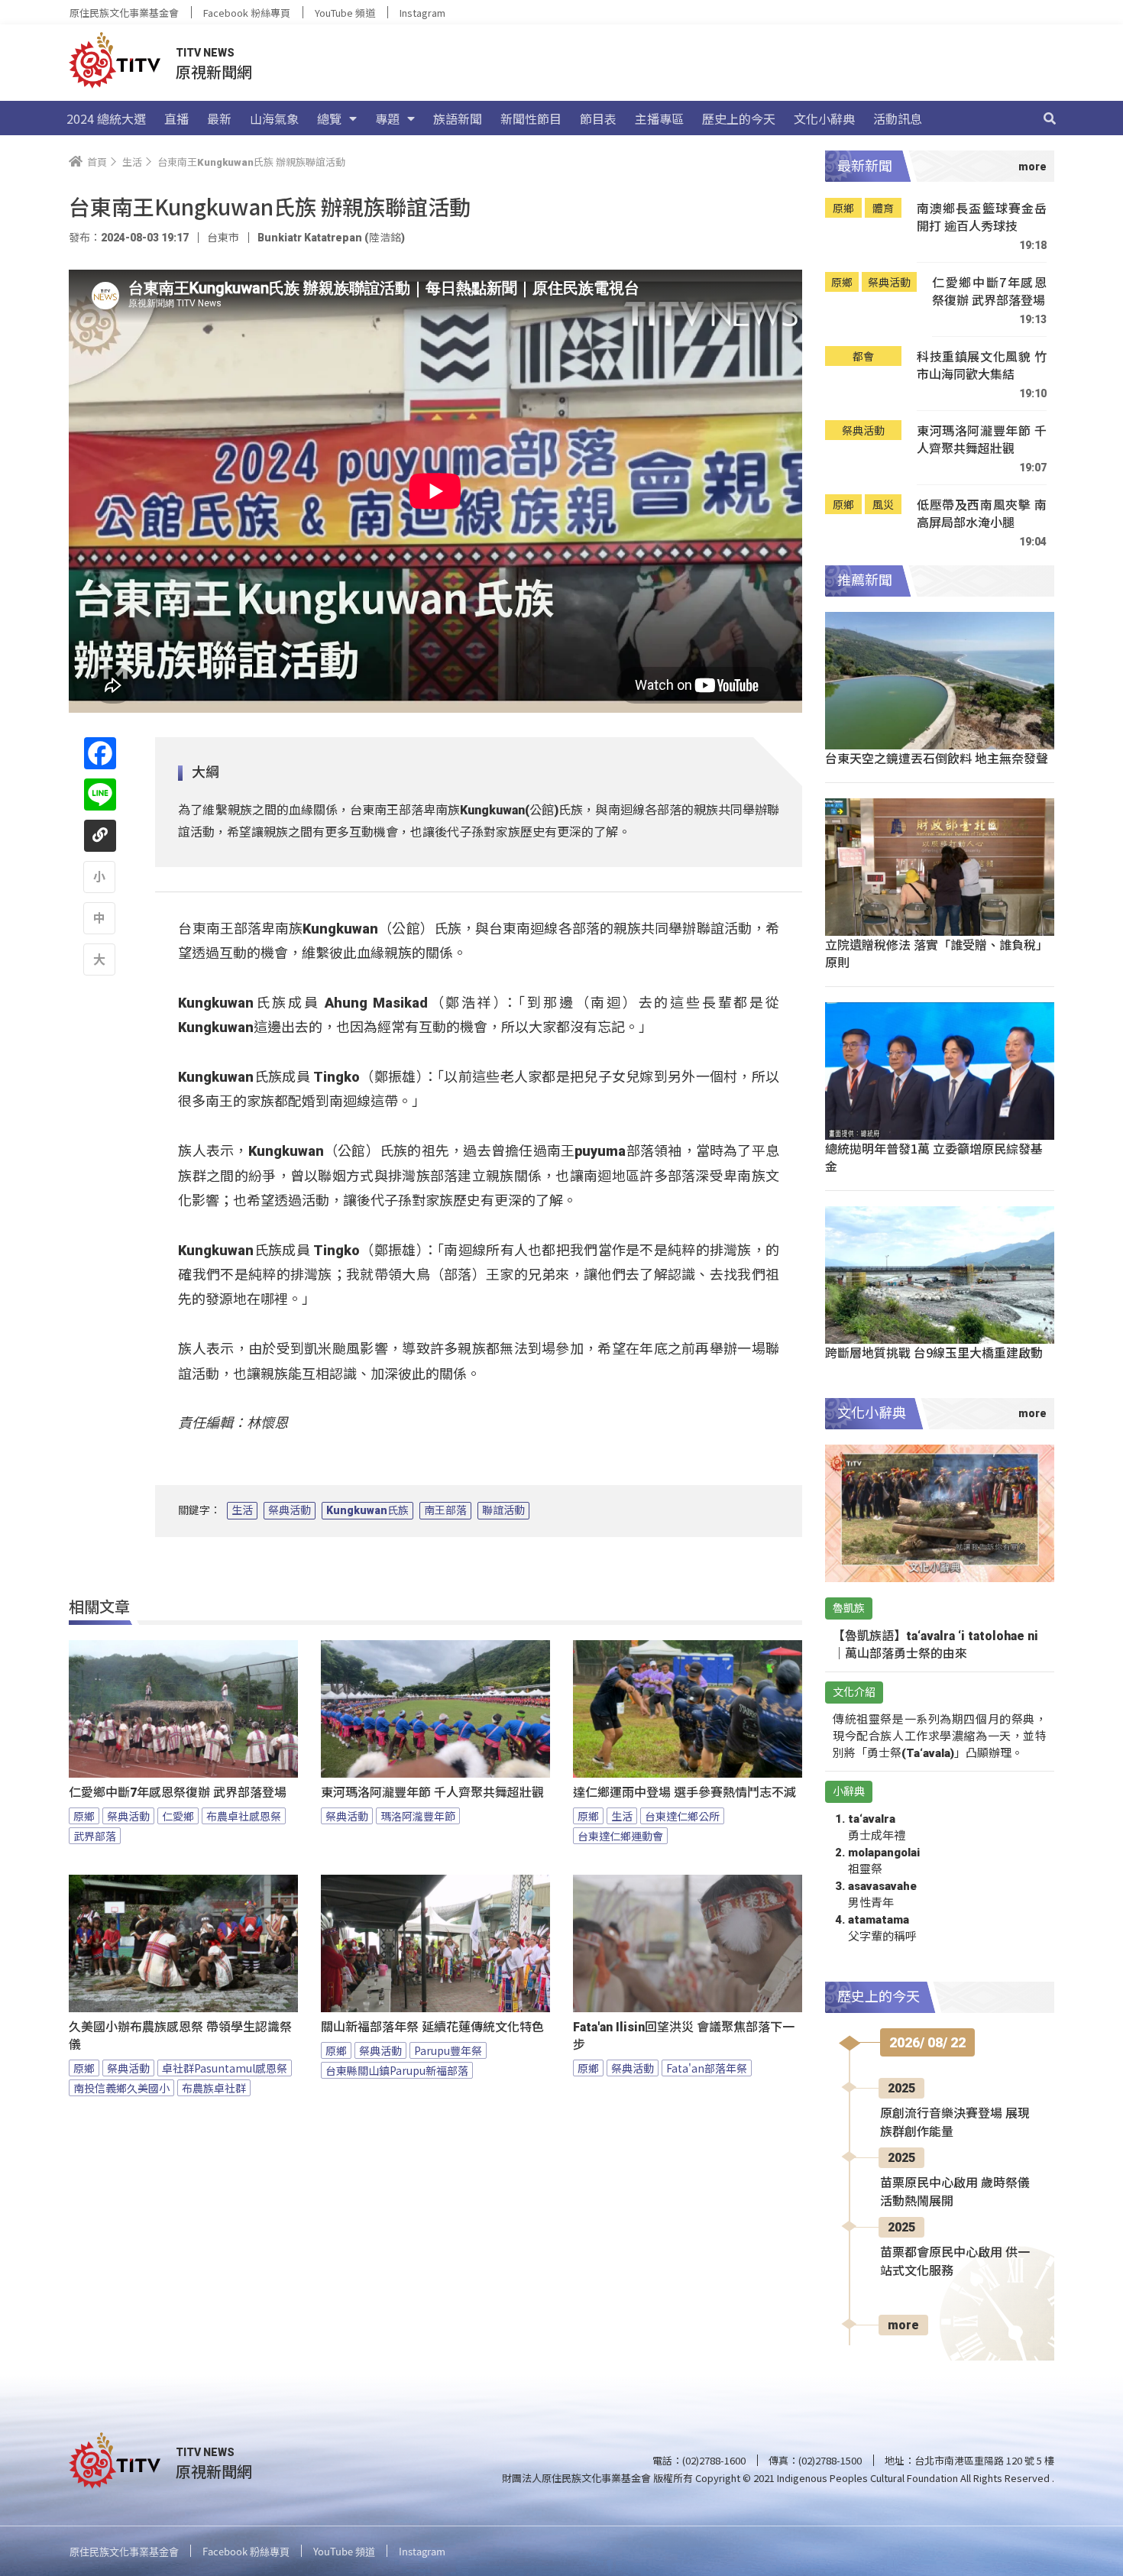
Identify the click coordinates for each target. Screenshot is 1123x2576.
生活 (242, 1510)
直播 (176, 118)
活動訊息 (898, 118)
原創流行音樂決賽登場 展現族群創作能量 (955, 2123)
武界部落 (95, 1836)
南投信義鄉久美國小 (121, 2088)
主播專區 (659, 118)
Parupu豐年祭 (448, 2050)
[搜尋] (1050, 118)
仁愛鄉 (178, 1816)
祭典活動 (290, 1510)
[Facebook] (100, 753)
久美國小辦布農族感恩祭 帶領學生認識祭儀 (180, 2036)
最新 (219, 118)
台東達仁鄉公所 (682, 1816)
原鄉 (84, 1816)
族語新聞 (458, 118)
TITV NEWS (205, 53)
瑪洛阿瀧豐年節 (418, 1816)
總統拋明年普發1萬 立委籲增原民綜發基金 (934, 1157)
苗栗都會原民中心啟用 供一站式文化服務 (955, 2262)
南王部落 (445, 1510)
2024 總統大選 (106, 118)
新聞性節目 (531, 118)
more (903, 2325)
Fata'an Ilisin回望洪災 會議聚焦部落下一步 (684, 2036)
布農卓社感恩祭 (244, 1816)
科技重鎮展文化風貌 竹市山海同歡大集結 (982, 366)
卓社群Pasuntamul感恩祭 (225, 2068)
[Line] (100, 794)
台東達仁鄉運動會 (620, 1836)
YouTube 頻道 (345, 13)
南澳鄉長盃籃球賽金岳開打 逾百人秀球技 (982, 217)
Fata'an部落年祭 (707, 2068)
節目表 (598, 118)
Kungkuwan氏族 (367, 1510)
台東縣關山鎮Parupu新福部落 (397, 2070)
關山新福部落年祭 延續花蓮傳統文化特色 (432, 2027)
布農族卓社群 (214, 2088)
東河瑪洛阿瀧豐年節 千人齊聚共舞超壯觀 (432, 1793)
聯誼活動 (503, 1510)
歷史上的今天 (739, 118)
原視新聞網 (214, 71)
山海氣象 (274, 118)
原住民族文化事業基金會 (124, 13)
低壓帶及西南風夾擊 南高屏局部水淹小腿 (982, 514)
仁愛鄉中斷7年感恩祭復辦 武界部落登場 (178, 1793)
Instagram (422, 13)
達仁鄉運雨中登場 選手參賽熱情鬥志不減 (684, 1793)
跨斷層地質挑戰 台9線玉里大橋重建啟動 (934, 1352)
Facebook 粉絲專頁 (247, 13)
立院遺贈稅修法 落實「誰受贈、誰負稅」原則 (937, 953)
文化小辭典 (824, 118)
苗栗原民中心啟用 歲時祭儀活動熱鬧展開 (955, 2192)
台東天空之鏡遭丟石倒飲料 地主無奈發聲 (937, 758)
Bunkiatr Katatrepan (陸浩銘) (331, 238)
